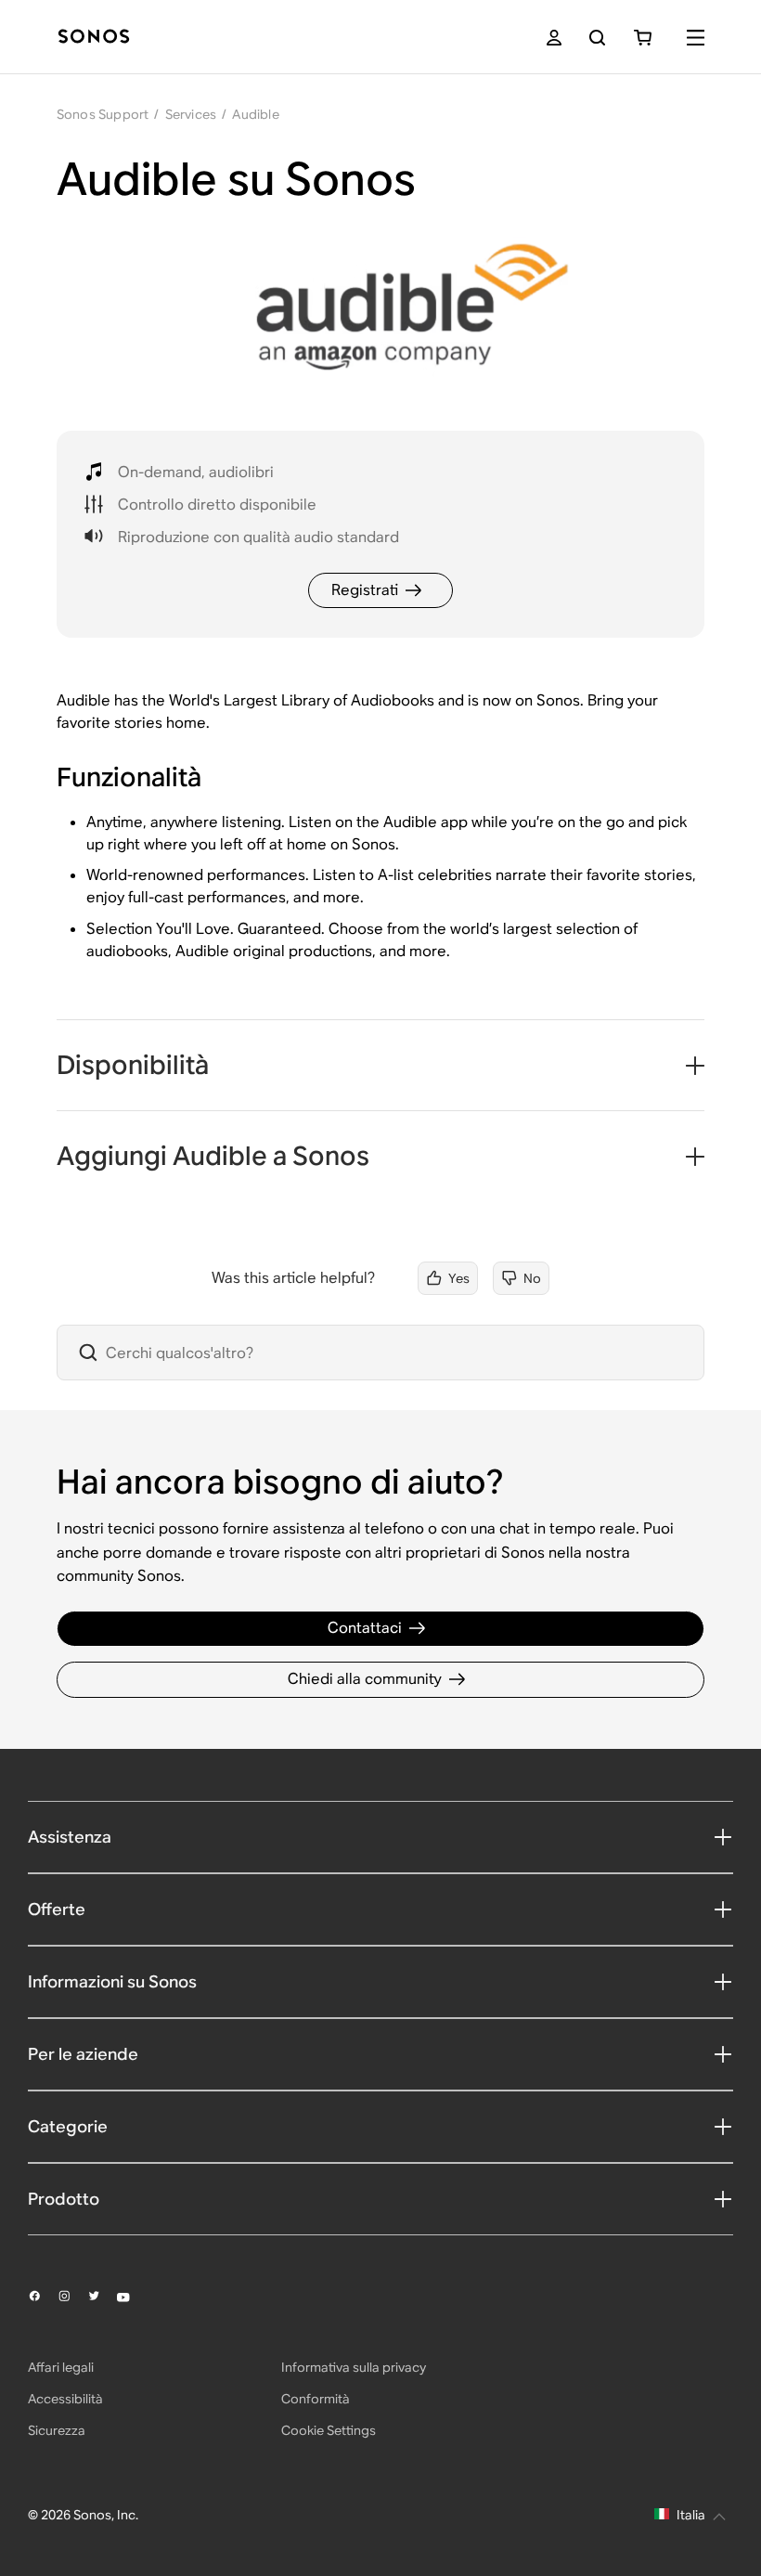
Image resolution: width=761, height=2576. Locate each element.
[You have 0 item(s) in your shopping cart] (643, 38)
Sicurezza (57, 2430)
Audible (255, 114)
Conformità (316, 2399)
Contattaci (365, 1628)
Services (191, 114)
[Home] (94, 38)
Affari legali (61, 2367)
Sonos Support (103, 114)
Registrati (365, 590)
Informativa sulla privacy (354, 2367)
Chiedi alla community (365, 1679)
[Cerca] (597, 38)
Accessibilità (65, 2399)
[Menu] (696, 38)
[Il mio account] (554, 38)
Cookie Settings (329, 2430)
